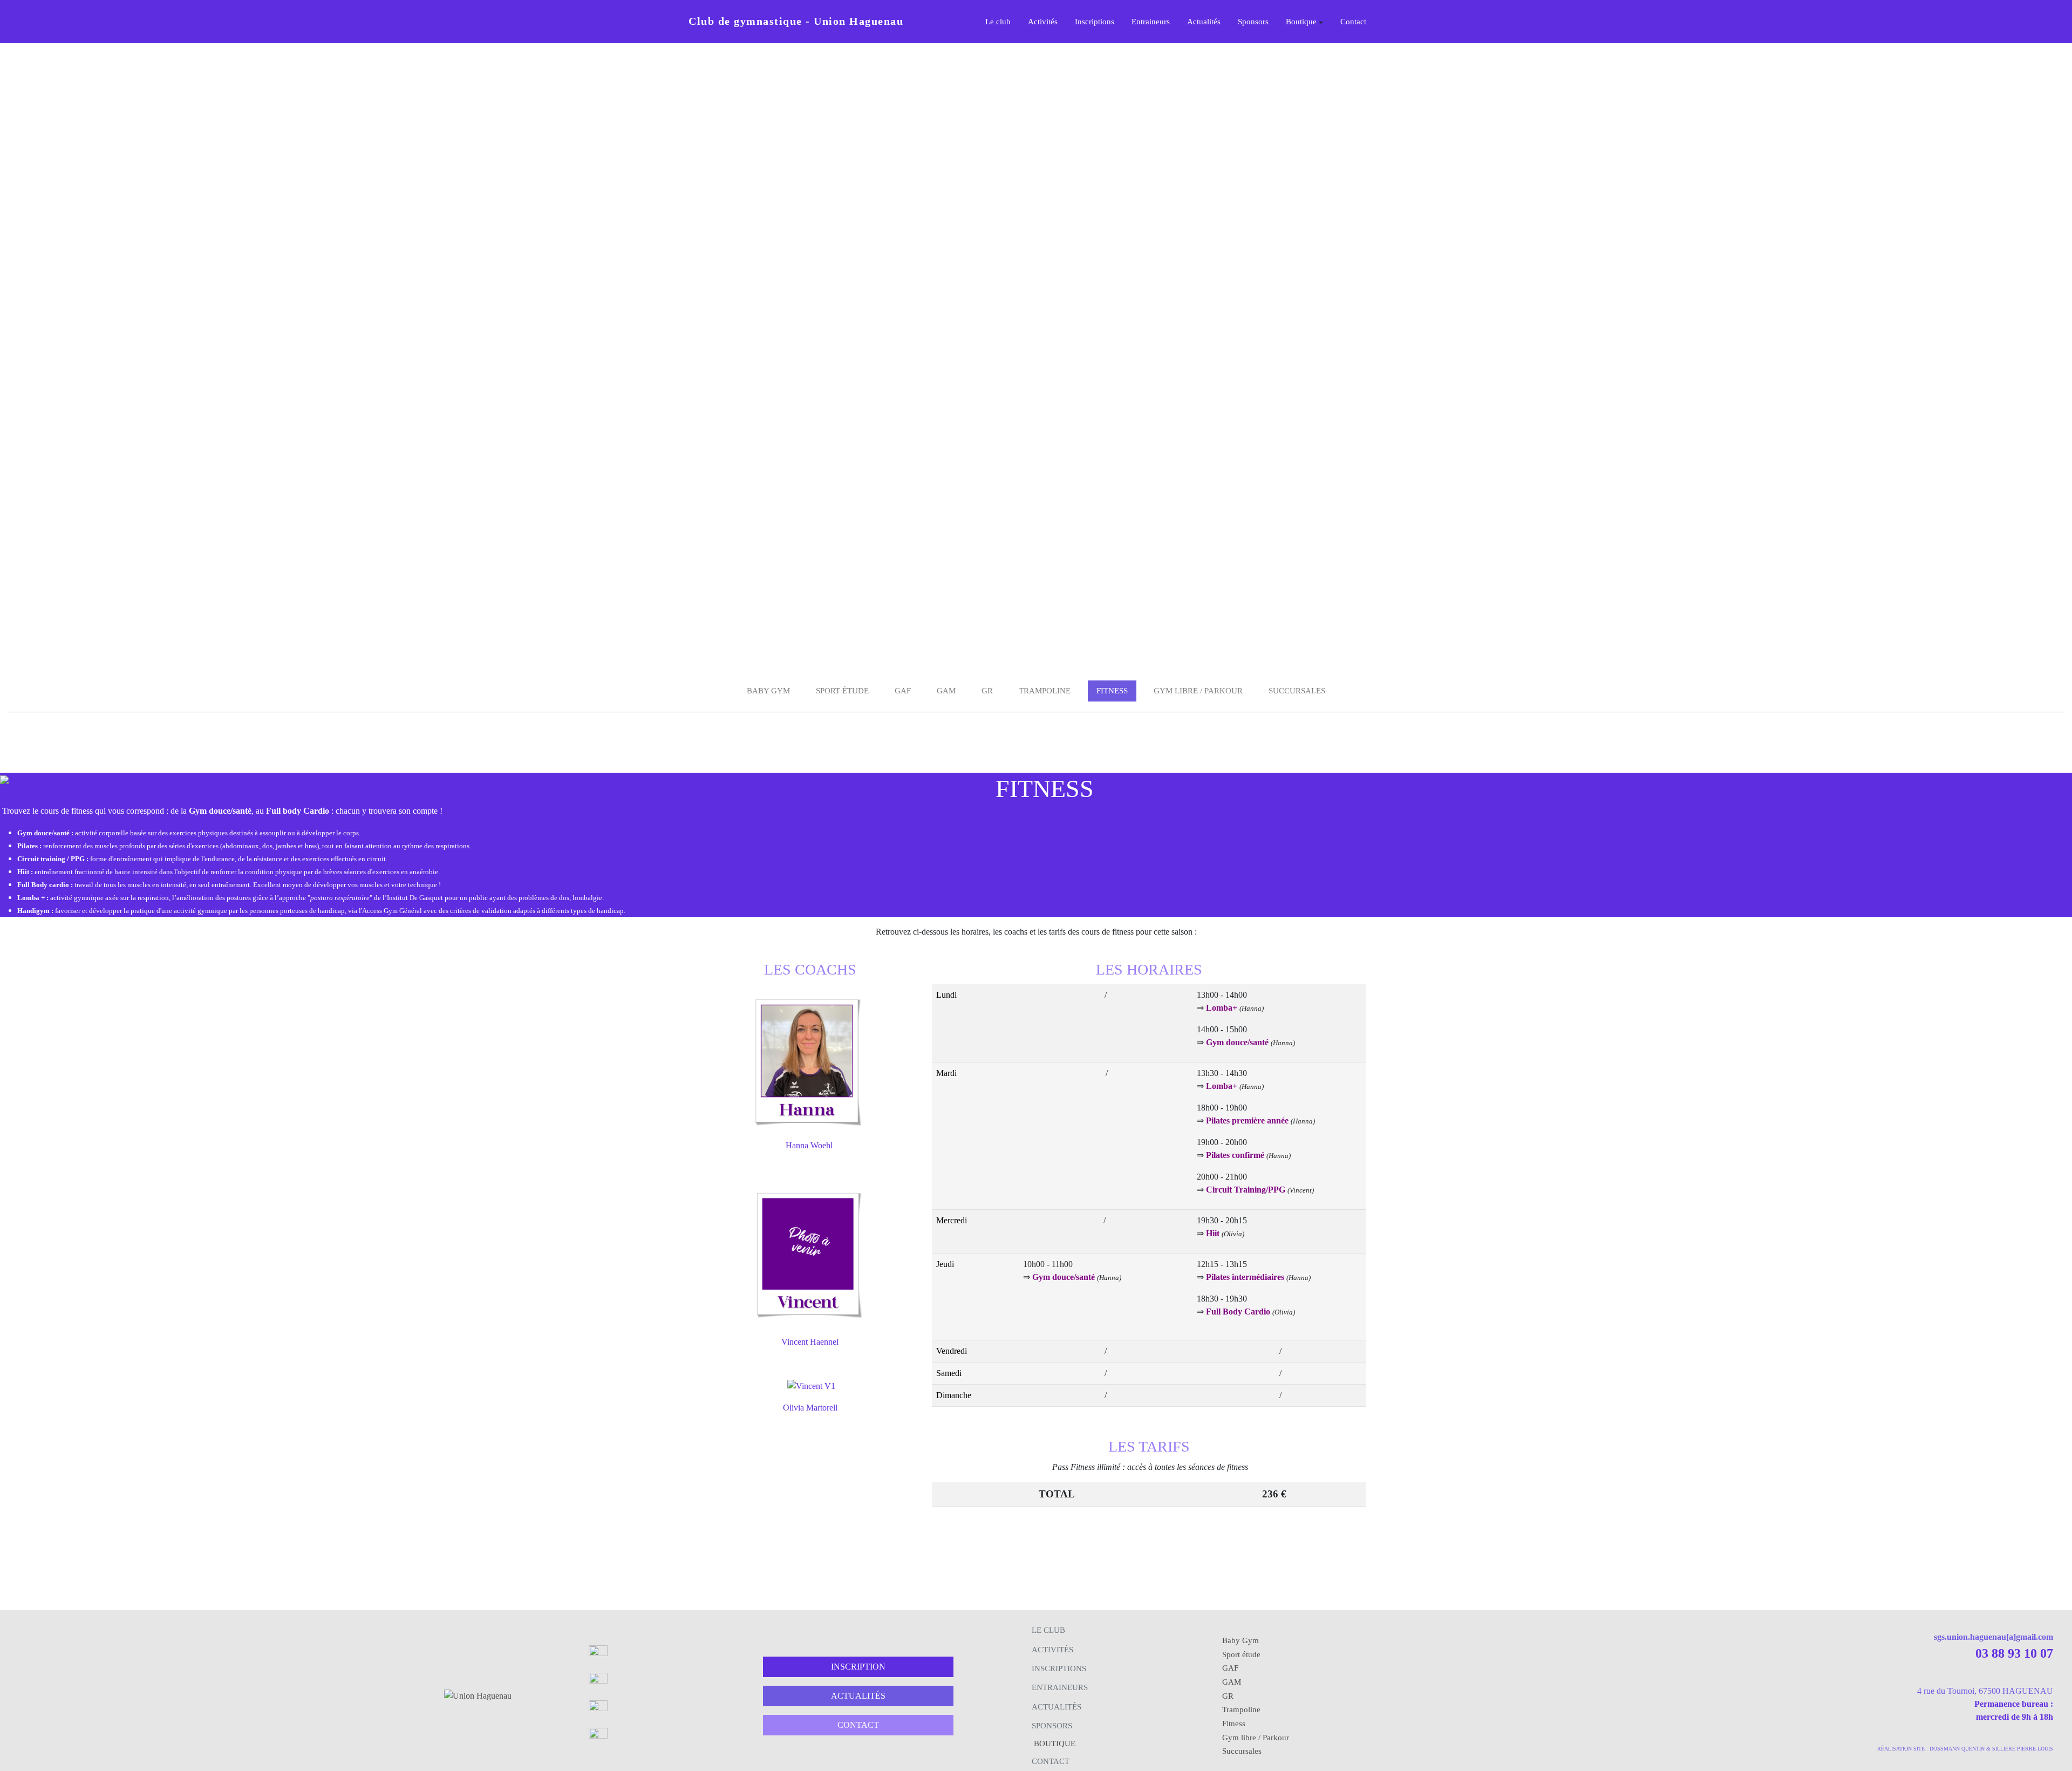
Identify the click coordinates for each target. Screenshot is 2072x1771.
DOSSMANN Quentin (1957, 1749)
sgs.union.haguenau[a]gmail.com (1993, 1637)
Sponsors (1253, 22)
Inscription (858, 1667)
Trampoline (1045, 691)
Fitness (1112, 691)
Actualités (1204, 22)
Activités (1043, 22)
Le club (998, 22)
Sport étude (842, 691)
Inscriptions (1095, 22)
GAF (903, 691)
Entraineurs (1151, 22)
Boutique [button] (1301, 22)
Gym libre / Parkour (1198, 691)
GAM (946, 691)
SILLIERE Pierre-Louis (2023, 1749)
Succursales (1297, 691)
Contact (1353, 22)
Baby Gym (768, 691)
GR (987, 691)
